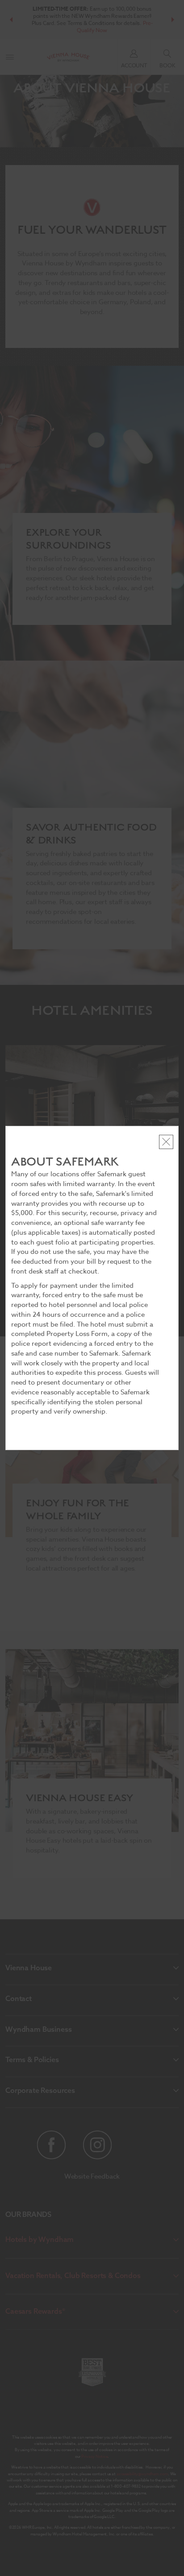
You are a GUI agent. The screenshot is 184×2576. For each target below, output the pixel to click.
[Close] (166, 1142)
